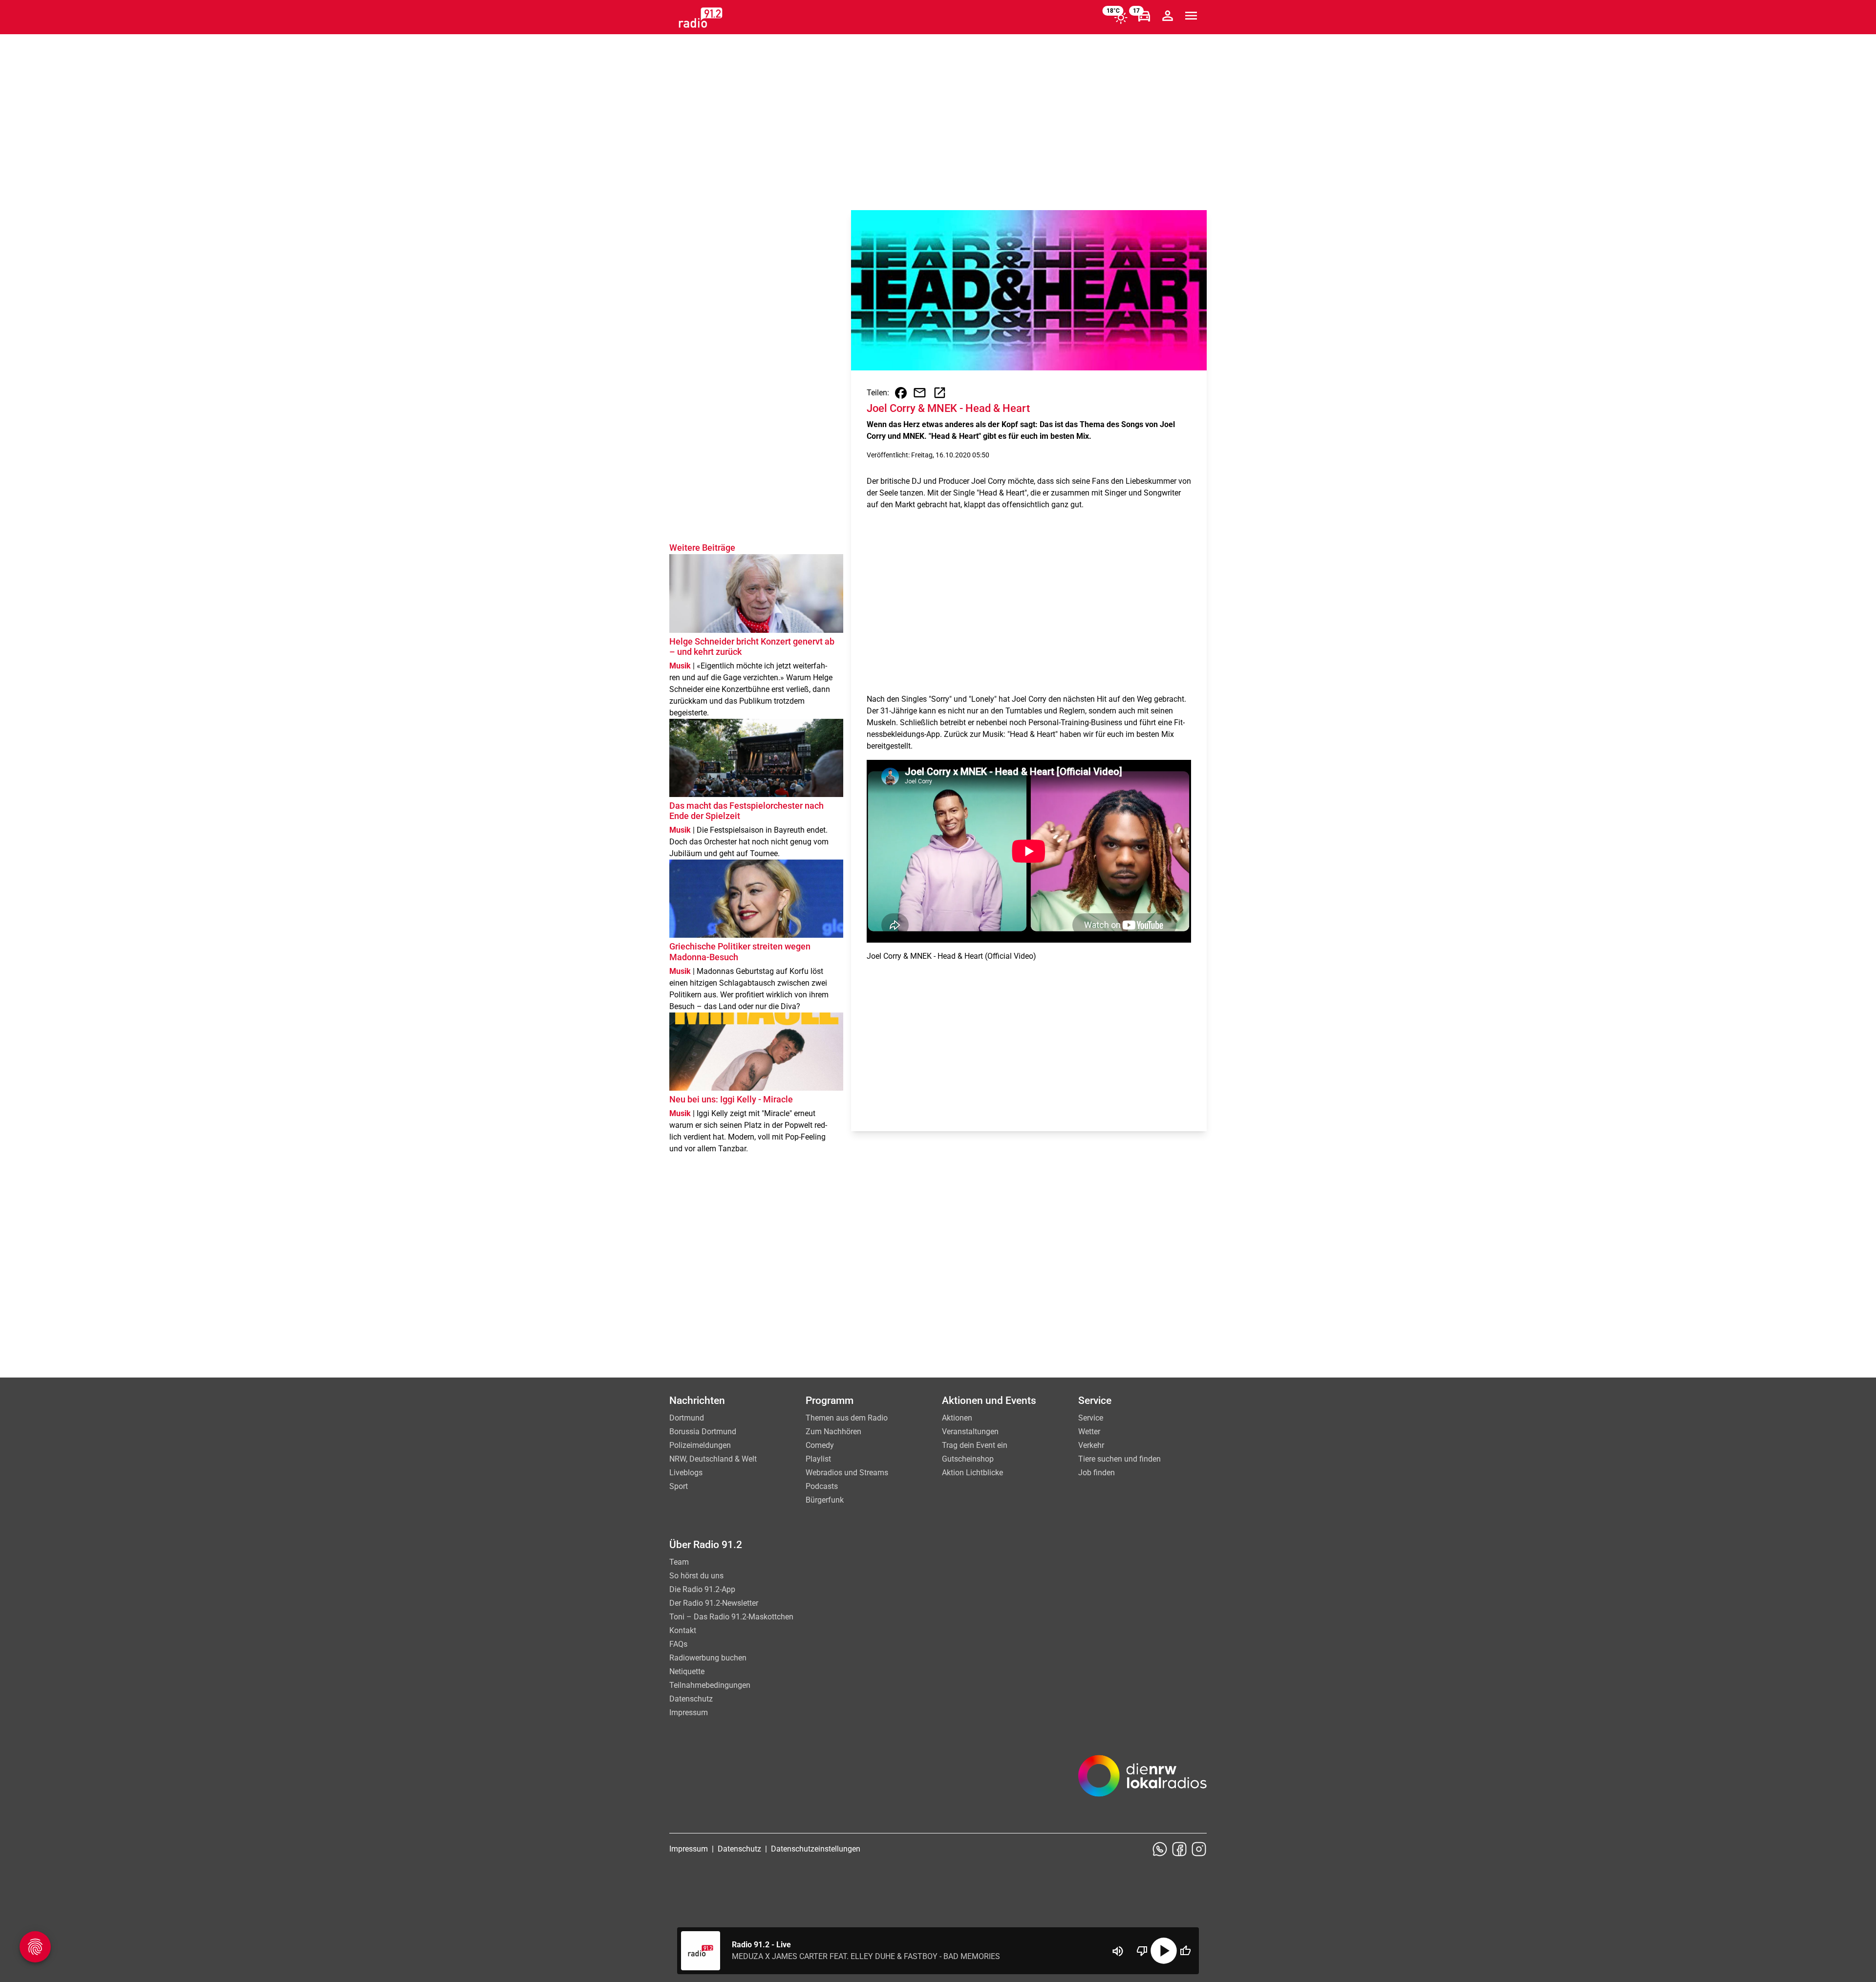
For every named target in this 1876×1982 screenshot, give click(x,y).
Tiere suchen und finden (1119, 1459)
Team (679, 1562)
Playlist (818, 1459)
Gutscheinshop (968, 1459)
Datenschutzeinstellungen (816, 1849)
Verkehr (1091, 1445)
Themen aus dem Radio (847, 1418)
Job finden (1097, 1473)
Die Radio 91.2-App (702, 1589)
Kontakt (683, 1630)
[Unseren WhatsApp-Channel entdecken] (1160, 1849)
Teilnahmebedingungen (710, 1685)
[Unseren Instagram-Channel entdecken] (1199, 1849)
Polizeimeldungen (700, 1445)
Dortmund (687, 1418)
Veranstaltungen (970, 1432)
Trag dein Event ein (975, 1445)
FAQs (678, 1644)
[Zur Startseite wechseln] (701, 18)
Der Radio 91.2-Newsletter (714, 1603)
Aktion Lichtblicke (972, 1473)
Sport (679, 1486)
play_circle (1164, 1951)
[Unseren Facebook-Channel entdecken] (1179, 1849)
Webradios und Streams (847, 1473)
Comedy (820, 1445)
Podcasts (822, 1486)
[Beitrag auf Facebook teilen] (901, 393)
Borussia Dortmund (703, 1432)
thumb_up (1185, 1951)
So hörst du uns (696, 1576)
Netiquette (687, 1671)
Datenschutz (691, 1699)
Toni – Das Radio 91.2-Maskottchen (731, 1617)
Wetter (1089, 1432)
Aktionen (957, 1418)
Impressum (689, 1713)
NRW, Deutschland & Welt (713, 1459)
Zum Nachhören (833, 1432)
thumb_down (1142, 1951)
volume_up (1118, 1951)
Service (1091, 1418)
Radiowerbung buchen (708, 1658)
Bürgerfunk (825, 1500)
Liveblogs (686, 1473)
